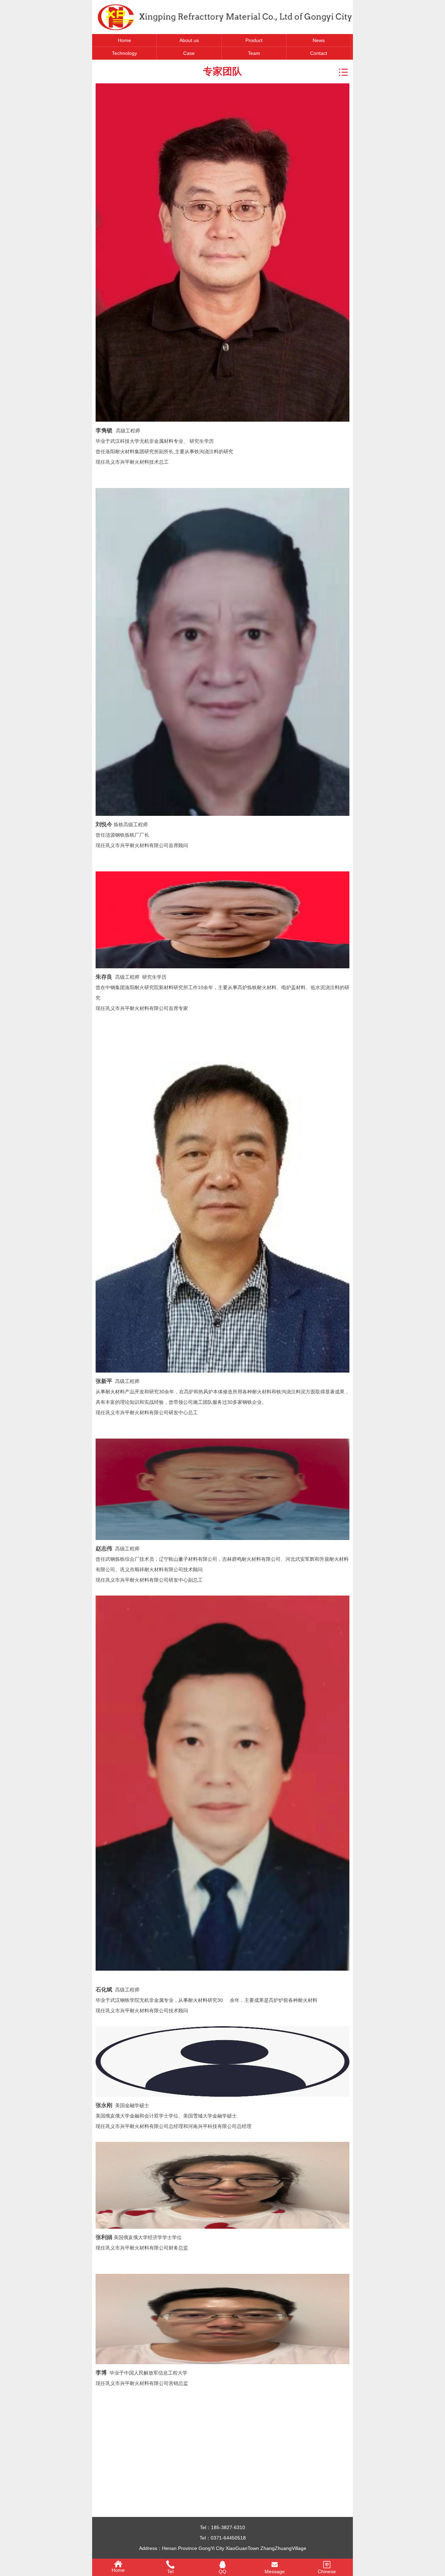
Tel (170, 2571)
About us (189, 40)
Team (254, 53)
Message (275, 2571)
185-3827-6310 (228, 2527)
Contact (319, 53)
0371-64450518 (228, 2538)
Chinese (327, 2571)
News (319, 40)
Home (124, 40)
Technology (124, 53)
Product (254, 40)
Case (189, 53)
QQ (222, 2571)
